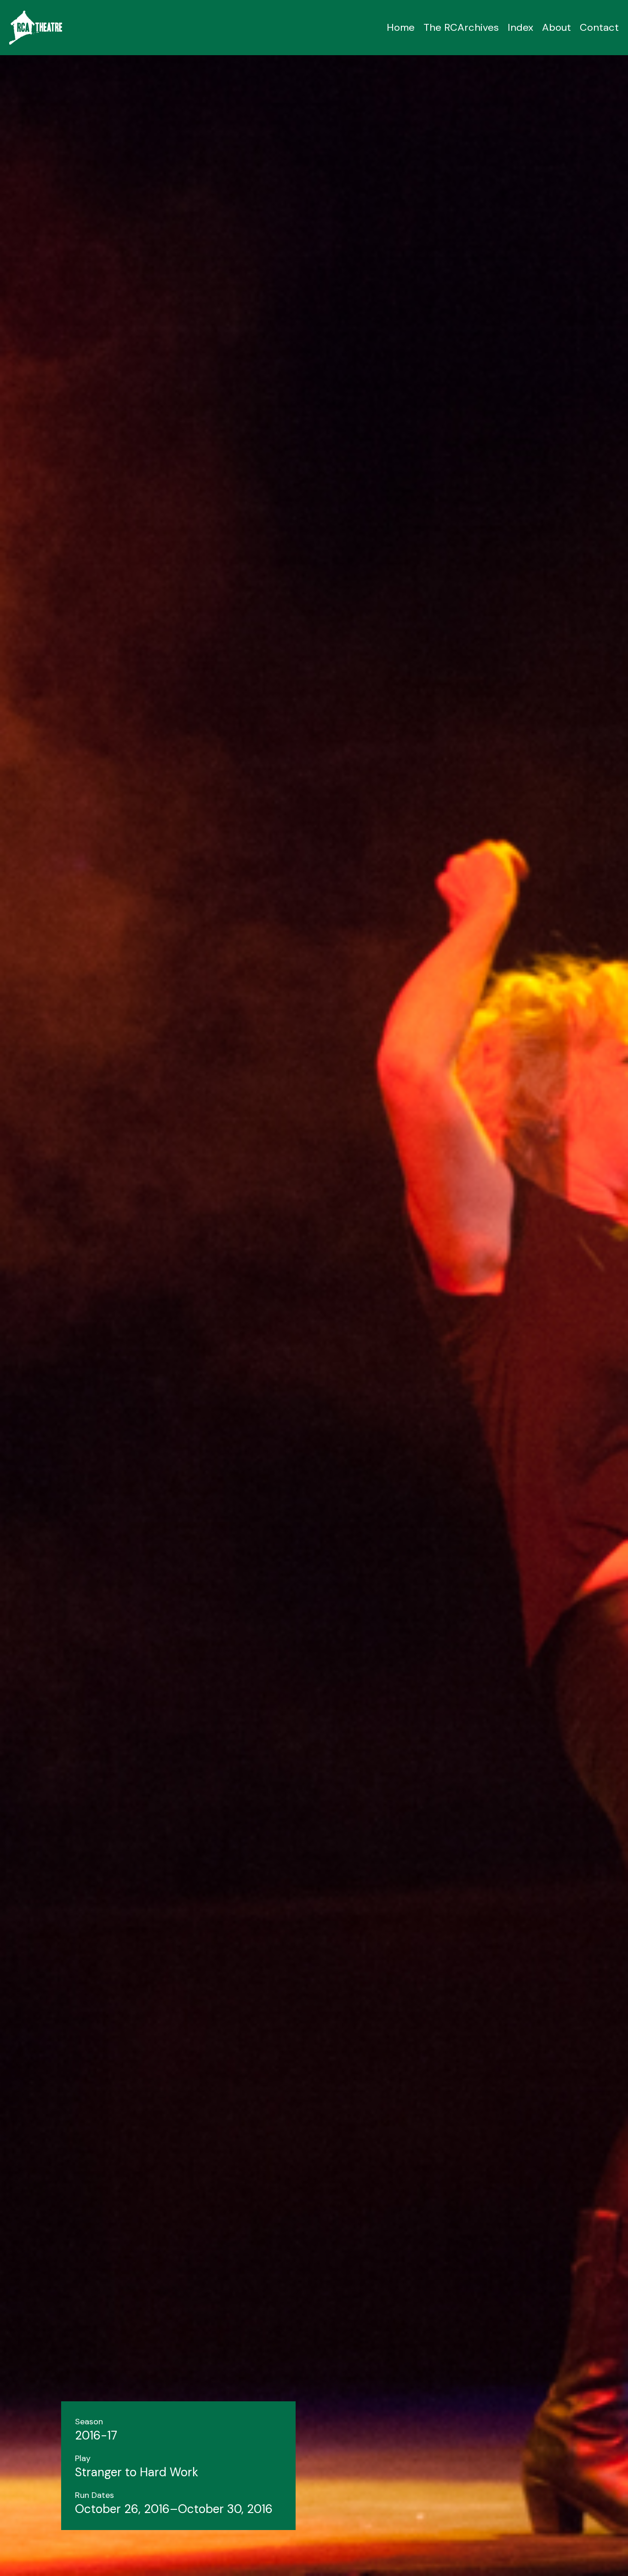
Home (401, 27)
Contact (599, 27)
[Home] (36, 28)
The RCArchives (461, 27)
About (557, 27)
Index (520, 27)
